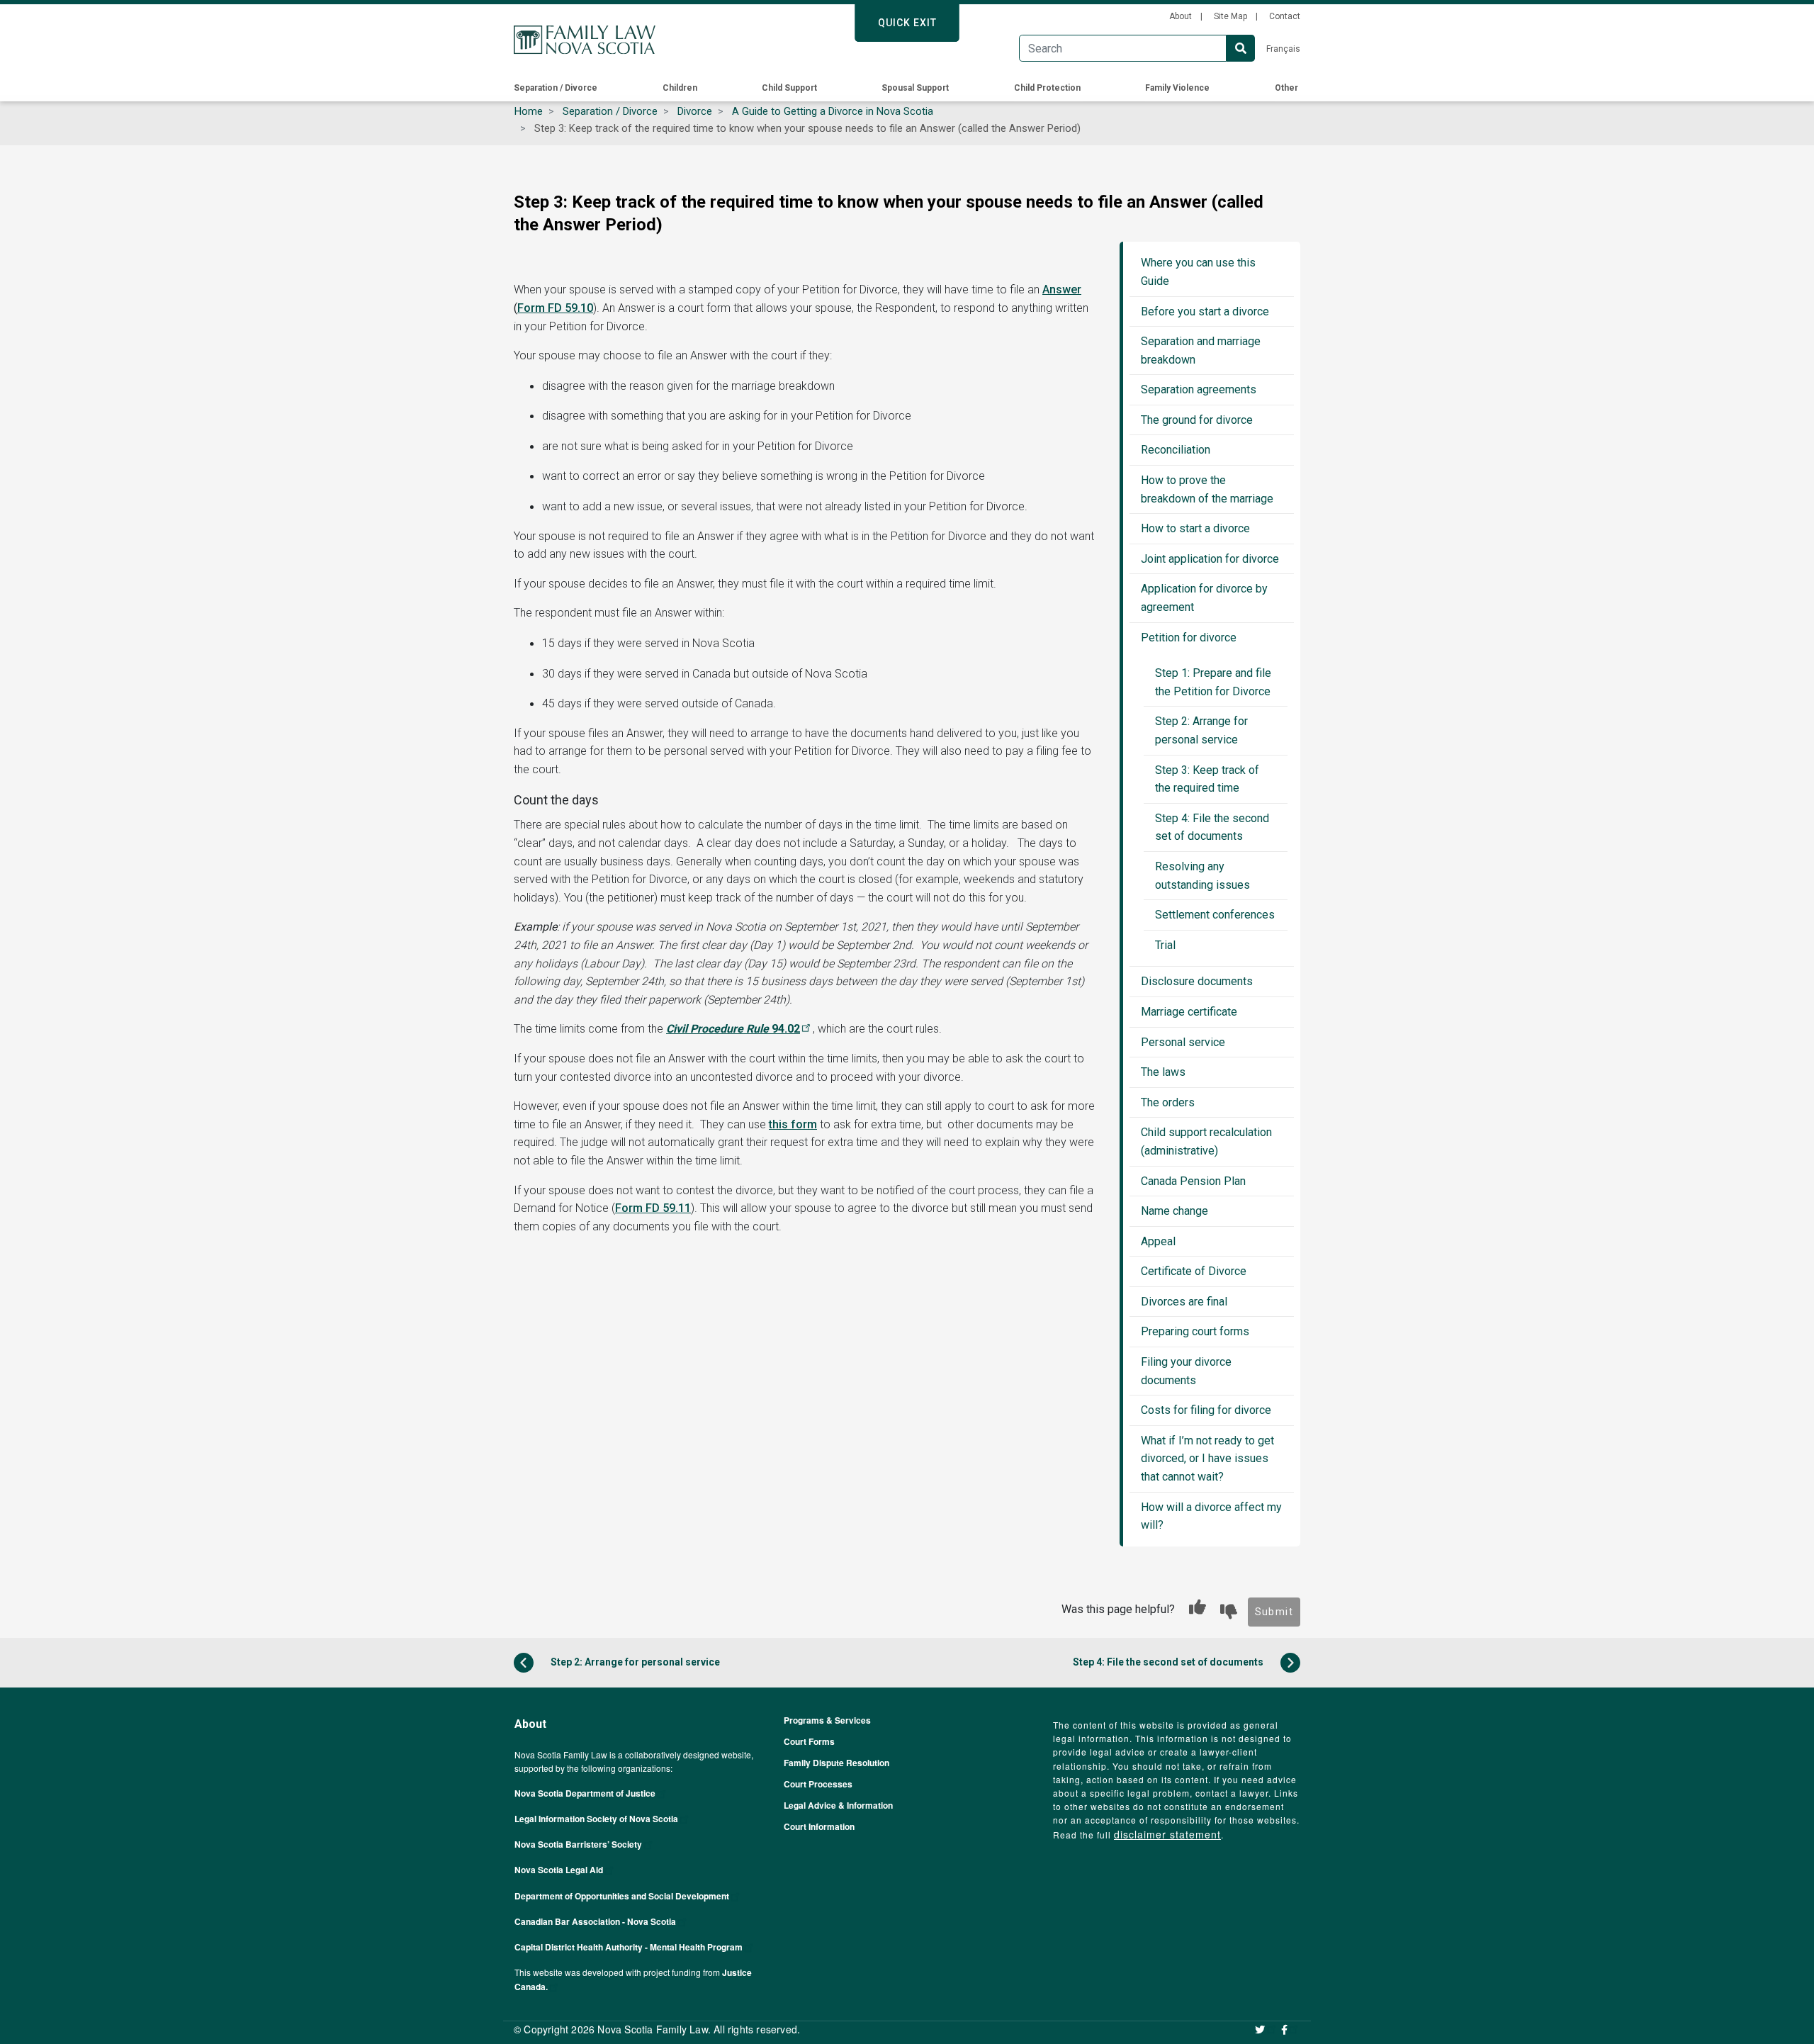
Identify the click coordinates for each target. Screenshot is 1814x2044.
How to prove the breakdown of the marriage (1207, 489)
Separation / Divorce (556, 88)
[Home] (585, 40)
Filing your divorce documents (1186, 1371)
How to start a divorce (1195, 528)
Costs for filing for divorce (1206, 1410)
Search (1241, 48)
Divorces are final (1184, 1302)
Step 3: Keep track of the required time (1207, 779)
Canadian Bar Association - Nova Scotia (595, 1921)
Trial (1165, 945)
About (1181, 16)
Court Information (819, 1826)
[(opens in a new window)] (1266, 2029)
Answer (1062, 290)
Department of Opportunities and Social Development (622, 1896)
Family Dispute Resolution (836, 1763)
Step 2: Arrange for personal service (1201, 730)
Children (680, 88)
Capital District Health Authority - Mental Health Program (629, 1947)
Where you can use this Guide (1198, 272)
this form (793, 1124)
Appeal (1158, 1241)
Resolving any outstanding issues (1202, 876)
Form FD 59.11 (653, 1208)
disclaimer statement (1167, 1834)
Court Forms (809, 1741)
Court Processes (818, 1784)
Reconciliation (1176, 450)
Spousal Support (915, 88)
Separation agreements (1199, 389)
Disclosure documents (1197, 981)
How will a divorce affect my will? (1211, 1516)
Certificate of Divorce (1194, 1271)
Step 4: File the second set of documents (1212, 827)
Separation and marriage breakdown (1201, 350)
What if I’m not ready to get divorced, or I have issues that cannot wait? (1207, 1459)
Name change (1174, 1211)
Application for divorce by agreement (1204, 598)
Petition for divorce (1189, 638)
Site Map (1230, 16)
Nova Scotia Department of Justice (585, 1793)
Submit (1274, 1612)
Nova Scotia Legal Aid (559, 1870)
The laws (1163, 1072)
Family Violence (1177, 88)
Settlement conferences (1215, 915)
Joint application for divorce (1210, 559)
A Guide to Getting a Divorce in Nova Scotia (833, 111)
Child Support (789, 88)
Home (529, 111)
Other (1286, 88)
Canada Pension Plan (1193, 1181)
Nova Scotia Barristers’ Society (578, 1844)
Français (1283, 49)
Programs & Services (827, 1720)
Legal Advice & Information (838, 1805)
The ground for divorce (1197, 420)
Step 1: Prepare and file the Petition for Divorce (1213, 682)
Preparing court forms (1195, 1331)
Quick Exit (907, 23)
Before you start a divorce (1205, 311)
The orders (1168, 1102)
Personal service (1183, 1042)
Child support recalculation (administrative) (1206, 1141)
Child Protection (1047, 88)
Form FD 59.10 (555, 308)
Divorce (695, 111)
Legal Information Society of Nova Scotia (596, 1819)
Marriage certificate (1189, 1012)
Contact (1285, 16)
